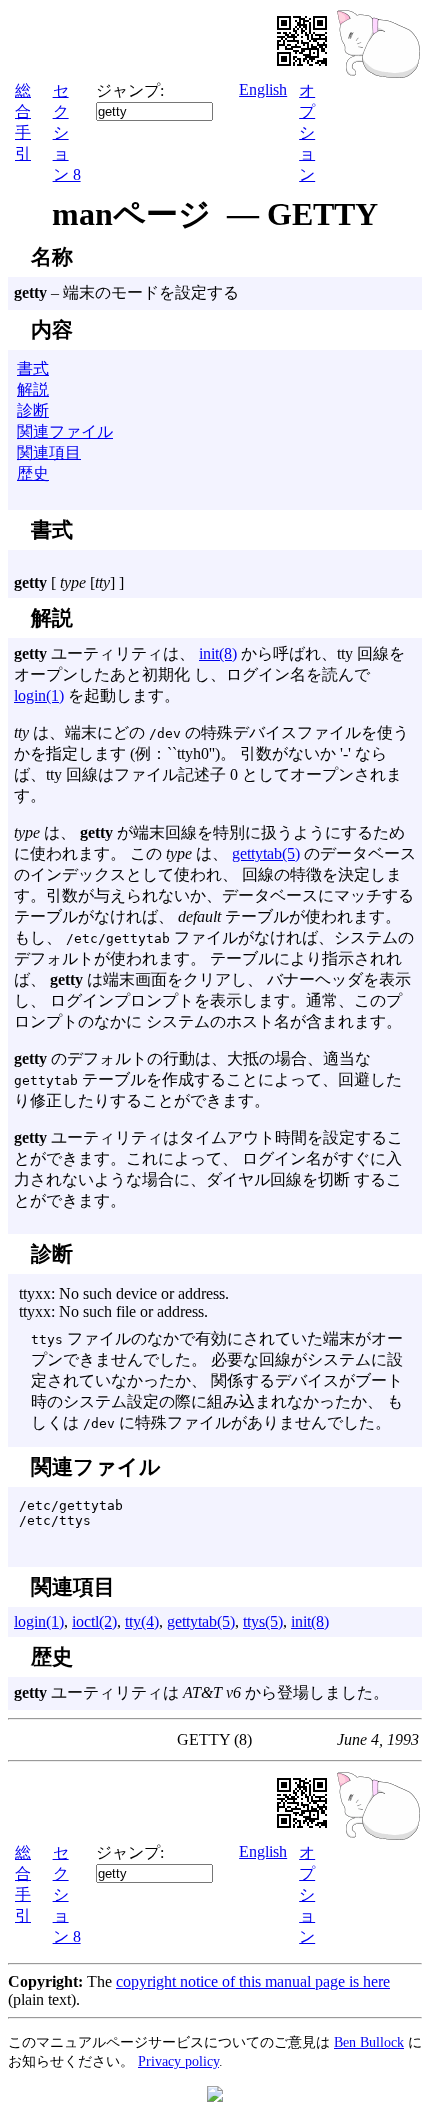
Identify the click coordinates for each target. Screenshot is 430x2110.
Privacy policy (178, 2061)
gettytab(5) (266, 853)
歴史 (33, 473)
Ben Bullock (369, 2042)
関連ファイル (65, 431)
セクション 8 (67, 132)
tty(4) (142, 1621)
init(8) (218, 653)
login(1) (39, 695)
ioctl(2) (94, 1621)
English (263, 89)
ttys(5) (263, 1621)
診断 (33, 410)
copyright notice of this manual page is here (253, 1981)
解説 (33, 389)
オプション (307, 132)
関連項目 (49, 452)
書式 (33, 368)
